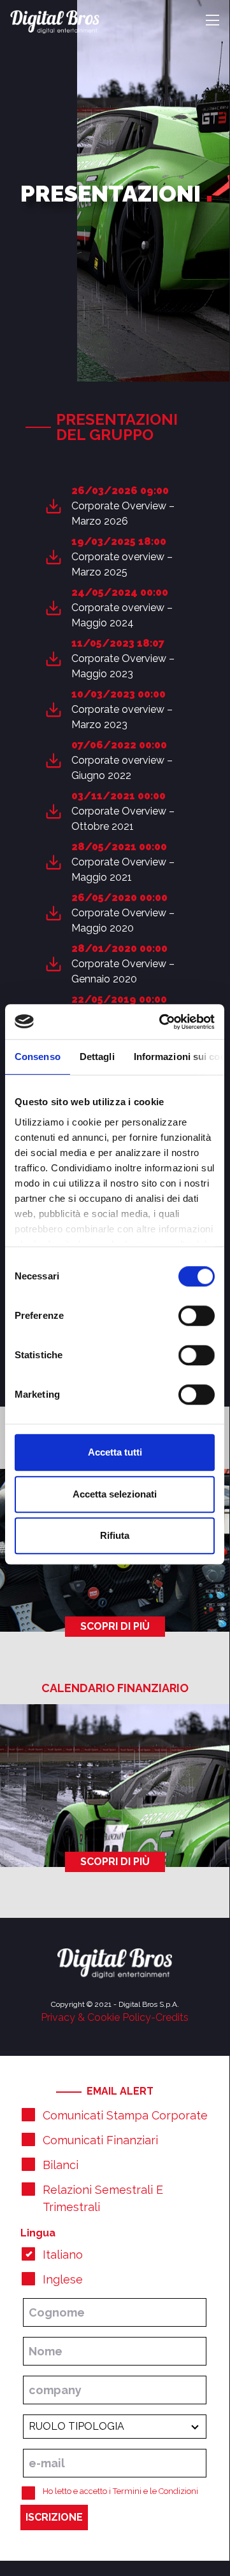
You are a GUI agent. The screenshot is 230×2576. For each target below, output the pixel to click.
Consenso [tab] (38, 1057)
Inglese (63, 2279)
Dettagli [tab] (97, 1057)
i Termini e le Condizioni (154, 2491)
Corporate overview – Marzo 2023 (122, 717)
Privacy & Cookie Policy (96, 2017)
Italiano (63, 2255)
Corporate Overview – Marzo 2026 (123, 513)
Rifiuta (115, 1535)
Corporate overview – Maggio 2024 (122, 615)
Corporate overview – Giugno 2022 (122, 768)
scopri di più (115, 1626)
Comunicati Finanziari (100, 2140)
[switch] (197, 1316)
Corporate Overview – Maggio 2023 (123, 666)
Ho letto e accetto (120, 2491)
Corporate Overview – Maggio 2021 (123, 870)
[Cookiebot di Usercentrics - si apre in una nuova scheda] (162, 1022)
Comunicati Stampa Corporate (125, 2115)
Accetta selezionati (115, 1494)
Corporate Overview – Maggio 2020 (123, 920)
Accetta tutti (115, 1452)
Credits (172, 2017)
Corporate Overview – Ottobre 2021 (123, 819)
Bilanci (61, 2165)
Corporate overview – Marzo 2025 (122, 564)
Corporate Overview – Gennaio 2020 (123, 971)
